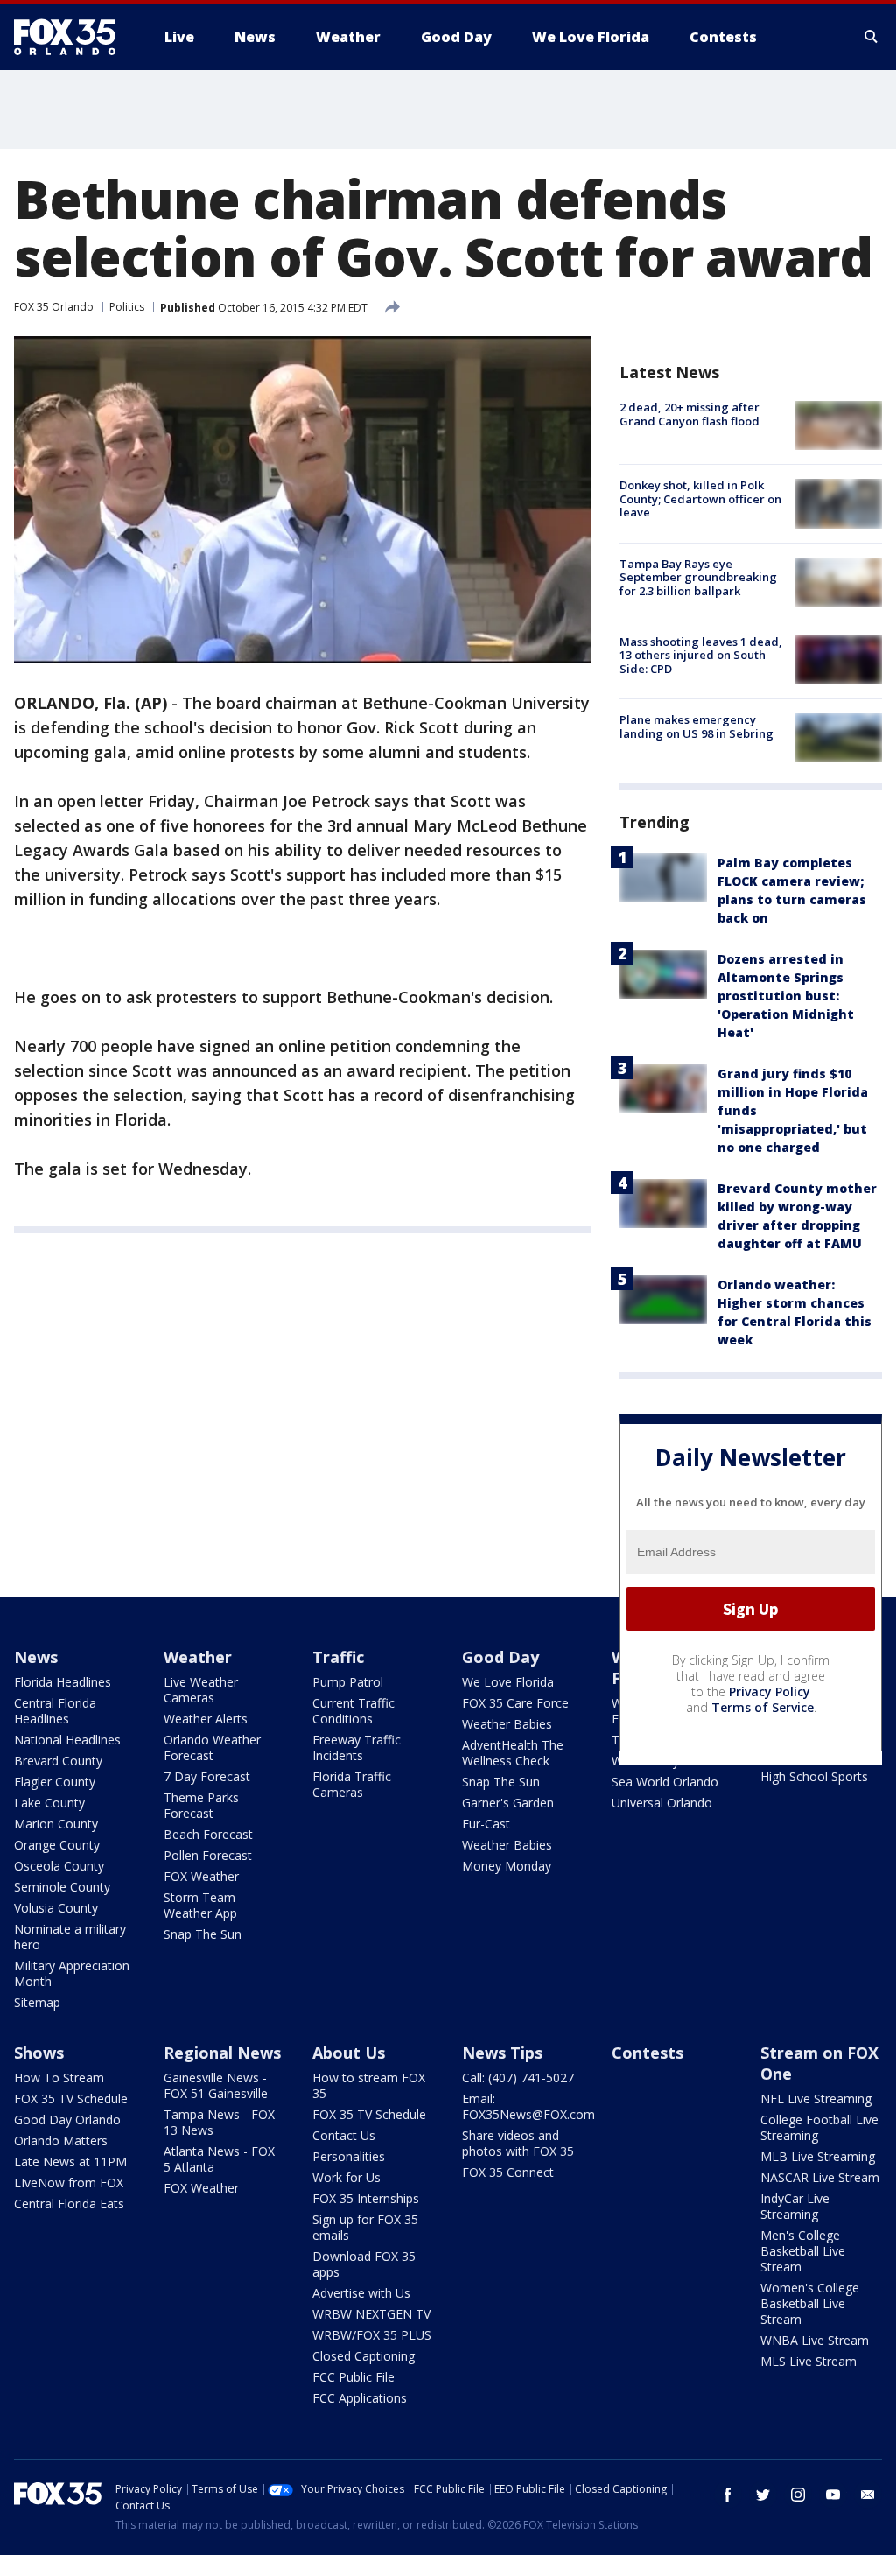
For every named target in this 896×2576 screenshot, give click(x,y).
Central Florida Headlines (55, 1711)
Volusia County (56, 1908)
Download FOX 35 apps (364, 2264)
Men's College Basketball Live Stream (803, 2251)
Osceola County (59, 1866)
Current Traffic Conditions (353, 1711)
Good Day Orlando (67, 2120)
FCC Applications (360, 2398)
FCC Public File (353, 2377)
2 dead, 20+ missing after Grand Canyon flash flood (689, 414)
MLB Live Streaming (818, 2156)
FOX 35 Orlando (54, 307)
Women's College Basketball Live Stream (810, 2303)
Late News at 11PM (70, 2162)
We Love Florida (508, 1682)
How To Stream (59, 2078)
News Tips (502, 2053)
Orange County (57, 1845)
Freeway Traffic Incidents (357, 1748)
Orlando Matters (61, 2141)
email (868, 2495)
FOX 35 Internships (366, 2198)
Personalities (349, 2156)
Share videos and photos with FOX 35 (518, 2143)
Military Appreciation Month (72, 1973)
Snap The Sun (203, 1934)
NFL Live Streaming (816, 2099)
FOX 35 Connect (508, 2172)
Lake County (49, 1803)
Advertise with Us (361, 2293)
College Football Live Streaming (819, 2127)
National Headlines (67, 1740)
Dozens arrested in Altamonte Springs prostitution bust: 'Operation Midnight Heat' (786, 996)
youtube (833, 2495)
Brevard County (58, 1761)
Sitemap (37, 2002)
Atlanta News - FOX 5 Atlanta (219, 2159)
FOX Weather (201, 1876)
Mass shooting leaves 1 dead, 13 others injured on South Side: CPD (701, 655)
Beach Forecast (208, 1834)
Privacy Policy (770, 1692)
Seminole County (62, 1887)
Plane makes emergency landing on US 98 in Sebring (696, 726)
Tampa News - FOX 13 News (219, 2122)
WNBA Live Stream (815, 2340)
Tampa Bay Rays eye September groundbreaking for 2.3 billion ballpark (698, 577)
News (36, 1657)
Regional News (222, 2053)
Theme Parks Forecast (201, 1805)
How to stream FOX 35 (369, 2085)
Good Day (500, 1657)
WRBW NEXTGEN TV (371, 2314)
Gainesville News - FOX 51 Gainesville (216, 2085)
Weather (198, 1657)
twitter (763, 2495)
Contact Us (344, 2135)
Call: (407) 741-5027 (518, 2078)
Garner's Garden (508, 1803)
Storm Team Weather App (200, 1905)
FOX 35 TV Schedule (71, 2099)
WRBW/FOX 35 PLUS (372, 2335)
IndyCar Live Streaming (795, 2206)
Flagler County (55, 1782)
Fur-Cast (486, 1824)
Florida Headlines (63, 1682)
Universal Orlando (662, 1803)
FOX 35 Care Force (515, 1703)
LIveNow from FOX (69, 2183)
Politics (127, 307)
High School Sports (814, 1776)
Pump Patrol (348, 1682)
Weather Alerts (206, 1719)
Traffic (338, 1657)
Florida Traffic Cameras (352, 1784)
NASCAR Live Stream (820, 2177)
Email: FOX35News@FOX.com (528, 2106)
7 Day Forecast (207, 1776)
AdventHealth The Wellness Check (513, 1753)
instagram (798, 2495)
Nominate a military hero (70, 1937)
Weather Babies (507, 1724)
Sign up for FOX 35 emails (365, 2227)
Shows (39, 2053)
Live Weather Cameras (201, 1690)
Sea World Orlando (665, 1782)
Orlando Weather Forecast (212, 1748)
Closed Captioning (364, 2356)
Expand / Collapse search (871, 37)
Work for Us (346, 2177)
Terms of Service (763, 1707)
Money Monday (507, 1866)
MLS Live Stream (808, 2361)
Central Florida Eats (69, 2204)
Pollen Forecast (208, 1855)
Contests (647, 2053)
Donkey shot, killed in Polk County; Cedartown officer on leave (700, 498)
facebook (728, 2495)
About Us (349, 2053)
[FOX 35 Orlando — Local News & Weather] (72, 37)
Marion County (56, 1824)
